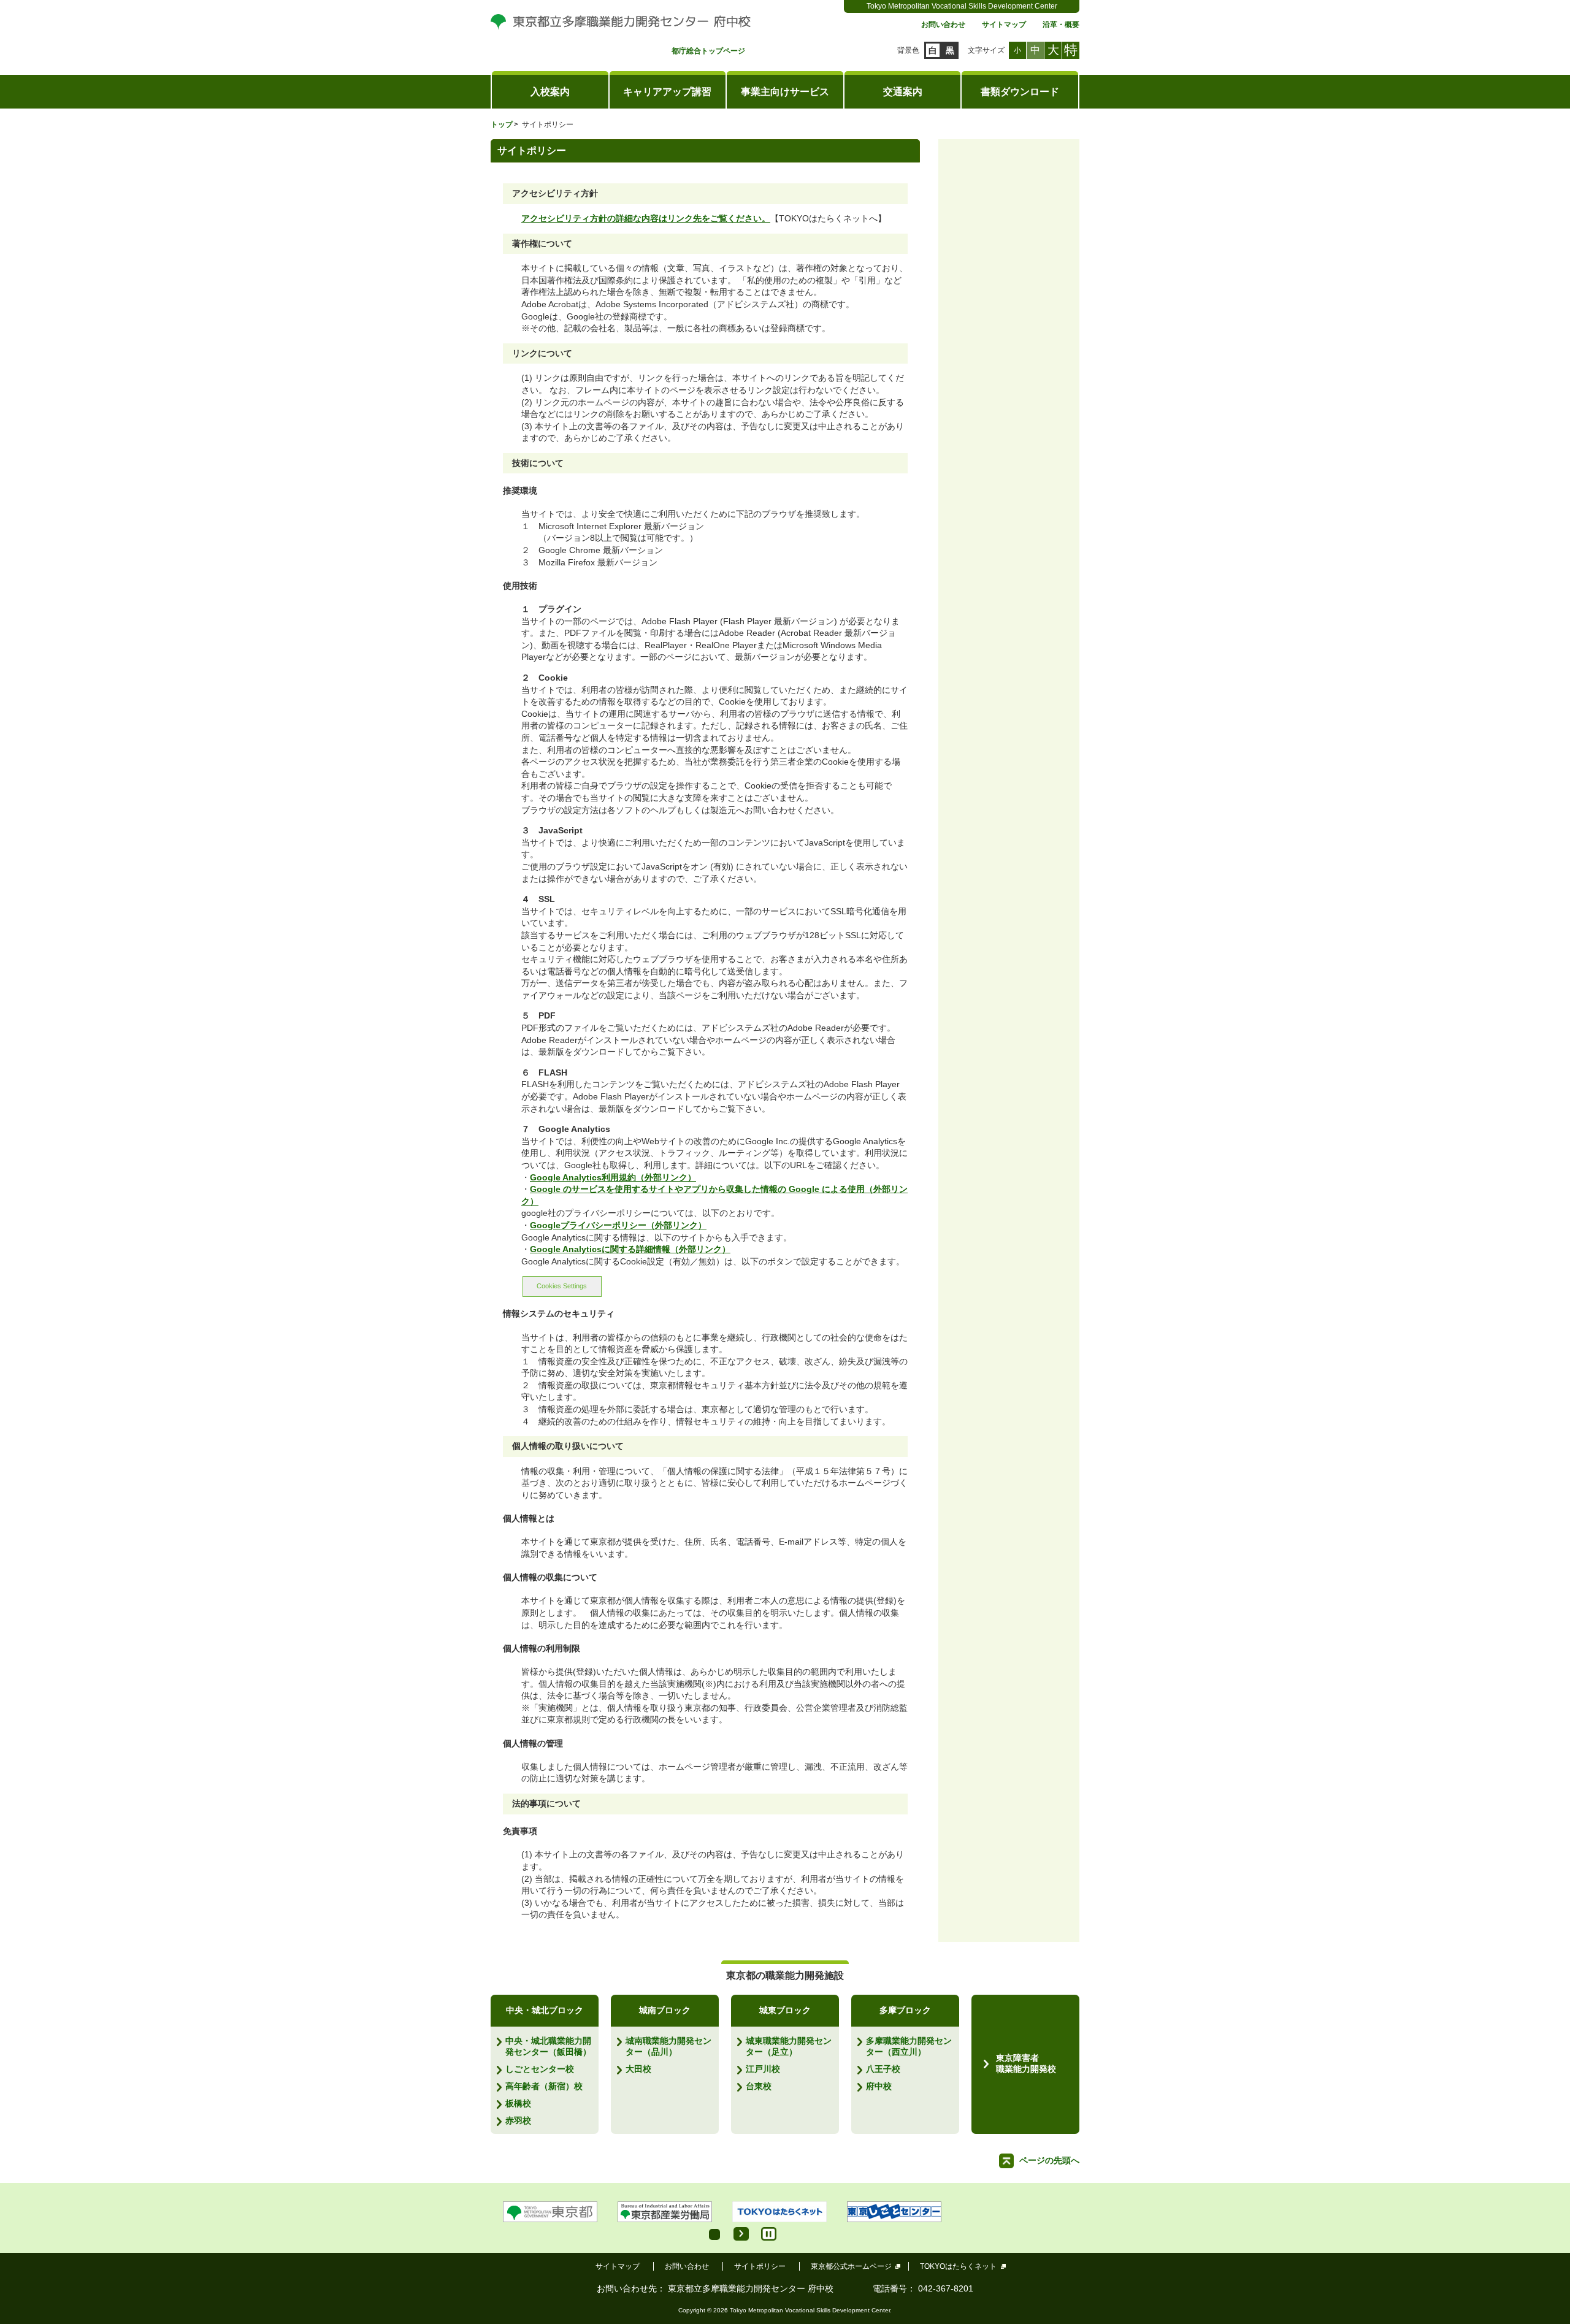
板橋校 (518, 2103)
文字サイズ (986, 50)
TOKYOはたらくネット (958, 2266)
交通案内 (903, 92)
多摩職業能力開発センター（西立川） (909, 2046)
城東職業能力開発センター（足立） (789, 2046)
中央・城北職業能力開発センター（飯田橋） (548, 2046)
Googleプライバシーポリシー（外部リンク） (618, 1225)
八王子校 (883, 2069)
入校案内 (550, 92)
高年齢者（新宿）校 (544, 2086)
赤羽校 (518, 2120)
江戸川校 (763, 2069)
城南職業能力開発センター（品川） (668, 2046)
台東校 (759, 2086)
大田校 (638, 2069)
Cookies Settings (562, 1286)
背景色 (908, 50)
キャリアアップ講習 (667, 92)
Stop (769, 2234)
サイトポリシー (760, 2266)
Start (741, 2234)
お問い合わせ (943, 25)
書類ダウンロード (1020, 92)
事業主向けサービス (785, 92)
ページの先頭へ (1049, 2160)
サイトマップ (1004, 25)
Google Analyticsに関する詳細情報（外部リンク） (630, 1249)
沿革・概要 (1061, 25)
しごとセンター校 (540, 2069)
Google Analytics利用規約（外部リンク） (613, 1177)
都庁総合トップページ (708, 51)
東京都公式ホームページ (851, 2266)
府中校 (879, 2086)
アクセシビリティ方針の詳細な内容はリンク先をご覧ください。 (646, 218)
